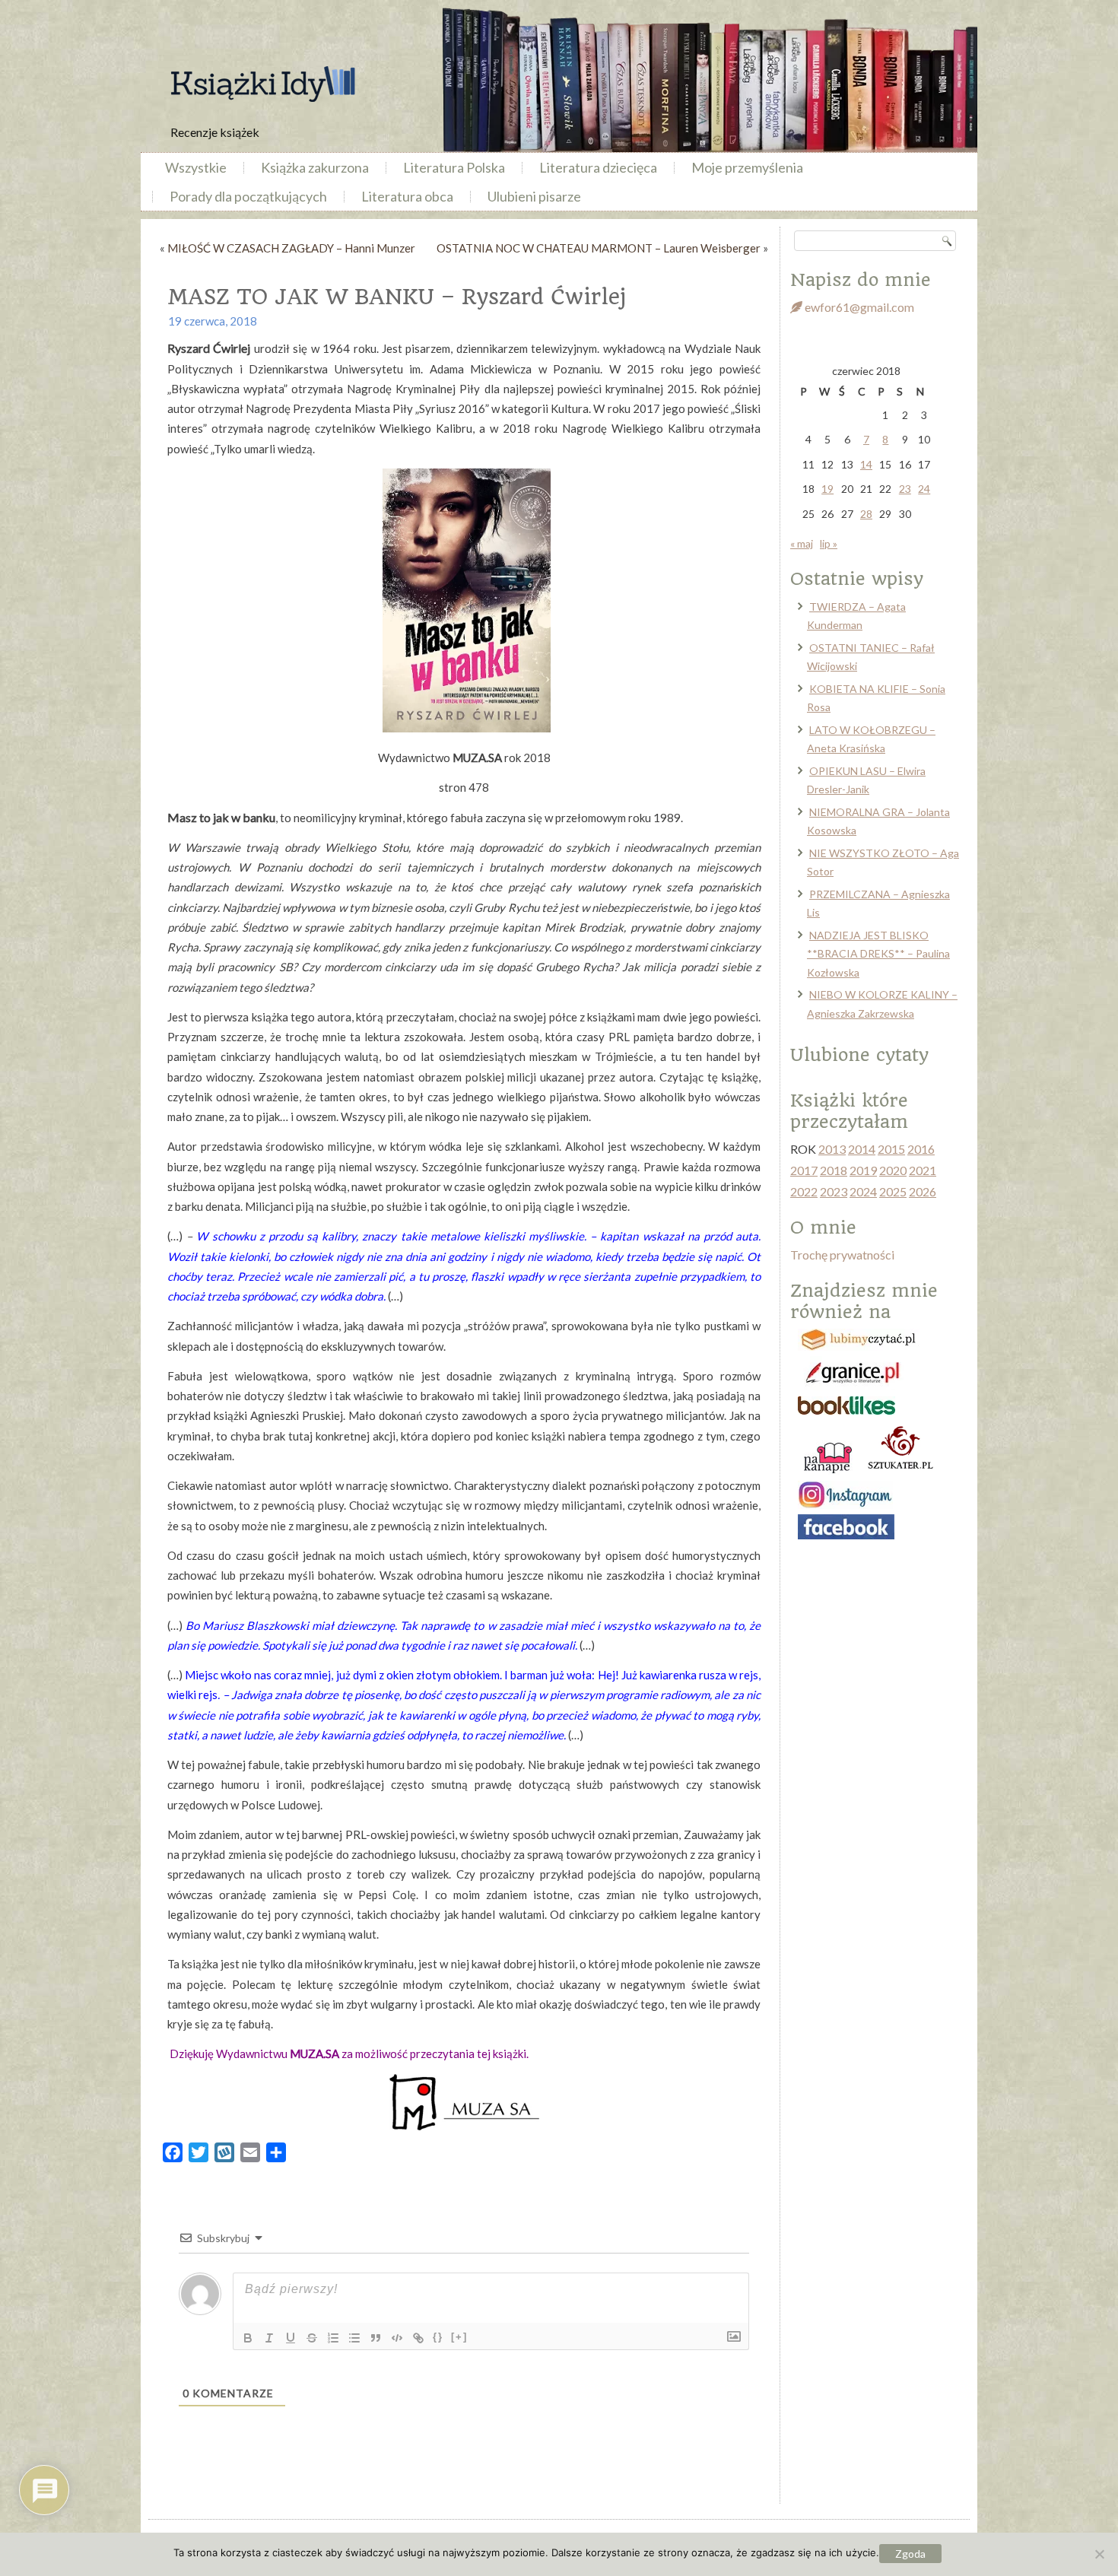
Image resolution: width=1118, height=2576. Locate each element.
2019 (863, 1170)
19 (827, 489)
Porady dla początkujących (248, 196)
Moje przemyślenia (747, 167)
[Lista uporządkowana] (333, 2338)
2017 (804, 1170)
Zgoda (910, 2554)
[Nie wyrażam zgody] (1099, 2554)
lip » (829, 543)
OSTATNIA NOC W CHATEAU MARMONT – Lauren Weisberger (599, 248)
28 (866, 514)
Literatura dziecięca (598, 167)
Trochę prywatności (842, 1255)
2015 (891, 1149)
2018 (834, 1170)
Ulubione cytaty (859, 1055)
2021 (923, 1170)
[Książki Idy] (262, 84)
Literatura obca (407, 196)
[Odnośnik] (418, 2338)
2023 (834, 1191)
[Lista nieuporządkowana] (354, 2338)
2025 (893, 1191)
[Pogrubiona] (248, 2338)
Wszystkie (196, 167)
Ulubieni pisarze (534, 196)
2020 (893, 1170)
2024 (863, 1191)
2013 (832, 1149)
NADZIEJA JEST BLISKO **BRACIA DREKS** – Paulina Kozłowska (878, 954)
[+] (459, 2337)
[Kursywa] (269, 2338)
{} (438, 2337)
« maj (802, 543)
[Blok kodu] (397, 2338)
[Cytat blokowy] (376, 2338)
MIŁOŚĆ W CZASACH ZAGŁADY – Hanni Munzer (291, 248)
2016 (921, 1149)
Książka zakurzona (315, 167)
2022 (804, 1191)
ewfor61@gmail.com (858, 307)
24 (924, 489)
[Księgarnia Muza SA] (464, 2102)
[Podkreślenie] (291, 2338)
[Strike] (312, 2338)
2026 (923, 1191)
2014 (862, 1149)
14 (866, 464)
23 (905, 489)
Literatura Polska (454, 167)
